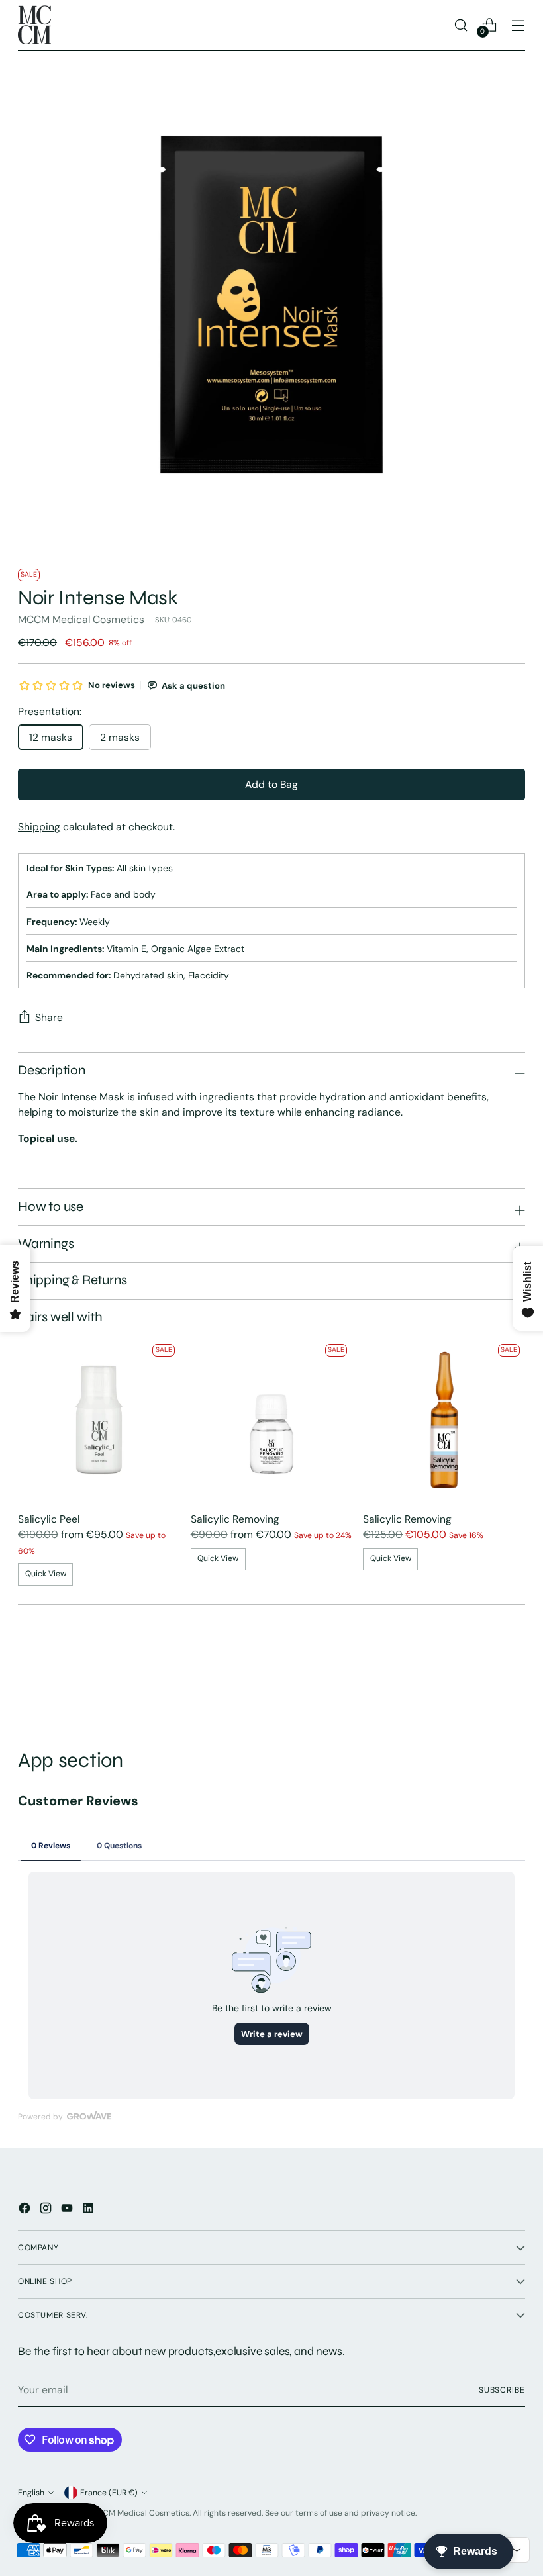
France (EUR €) (109, 2493)
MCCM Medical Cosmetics (81, 619)
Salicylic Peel (49, 1519)
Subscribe (502, 2390)
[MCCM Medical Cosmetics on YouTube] (68, 2210)
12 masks (51, 737)
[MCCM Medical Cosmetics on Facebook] (26, 2210)
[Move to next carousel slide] (514, 1677)
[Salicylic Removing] (272, 1420)
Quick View (46, 1574)
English (31, 2493)
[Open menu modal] (518, 25)
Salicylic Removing (235, 1519)
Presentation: (50, 711)
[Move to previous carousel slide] (483, 1678)
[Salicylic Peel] (99, 1420)
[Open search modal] (461, 25)
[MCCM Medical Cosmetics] (34, 25)
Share (49, 1017)
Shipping (39, 827)
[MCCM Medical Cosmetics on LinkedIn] (89, 2210)
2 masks (120, 737)
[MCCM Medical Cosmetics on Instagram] (47, 2210)
